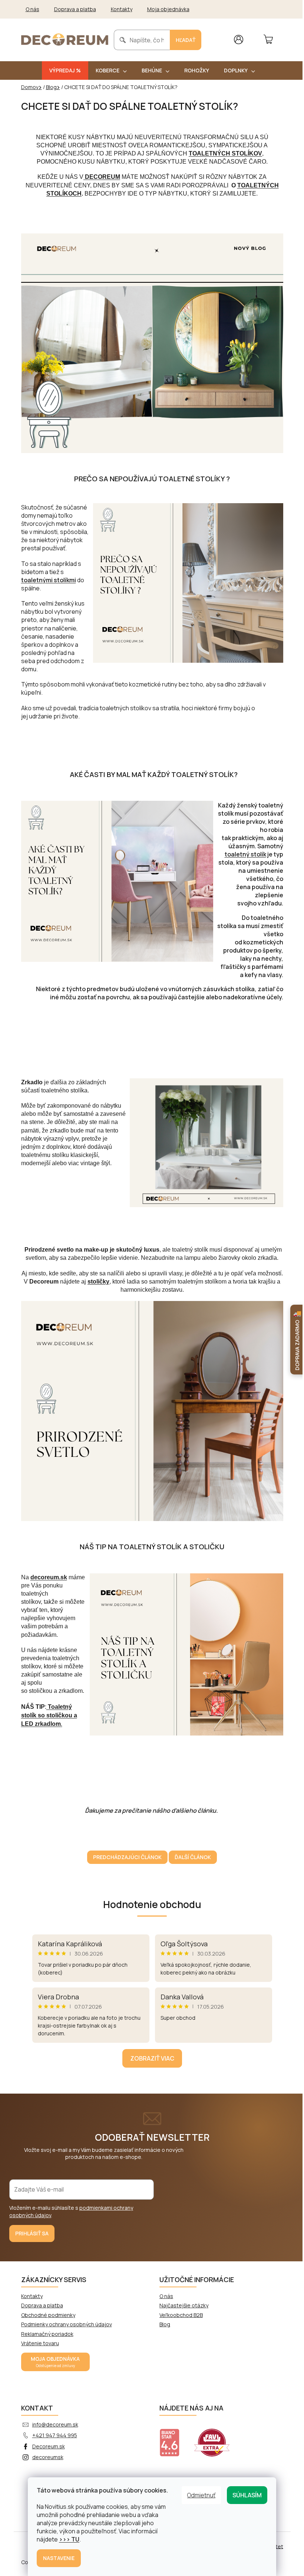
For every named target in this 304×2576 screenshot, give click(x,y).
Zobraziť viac (152, 2058)
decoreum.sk (49, 1577)
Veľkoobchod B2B (181, 2315)
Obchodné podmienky (48, 2315)
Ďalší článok (193, 1857)
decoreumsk (48, 2457)
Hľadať (186, 40)
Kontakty (122, 9)
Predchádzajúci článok (127, 1857)
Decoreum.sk (49, 2446)
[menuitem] (65, 71)
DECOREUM (102, 177)
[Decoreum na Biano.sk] (174, 2438)
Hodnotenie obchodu (152, 1904)
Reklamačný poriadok (47, 2334)
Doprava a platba (75, 9)
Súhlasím (247, 2495)
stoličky (98, 1282)
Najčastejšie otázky (184, 2305)
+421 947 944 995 (55, 2435)
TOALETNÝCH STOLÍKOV (225, 153)
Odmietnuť (201, 2495)
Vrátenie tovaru (40, 2343)
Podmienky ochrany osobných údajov (67, 2324)
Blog (165, 2324)
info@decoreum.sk (55, 2424)
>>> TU (69, 2539)
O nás (32, 9)
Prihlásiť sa (32, 2233)
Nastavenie (59, 2558)
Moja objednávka (168, 9)
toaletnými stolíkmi (49, 580)
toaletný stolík (245, 854)
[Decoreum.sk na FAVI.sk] (217, 2438)
